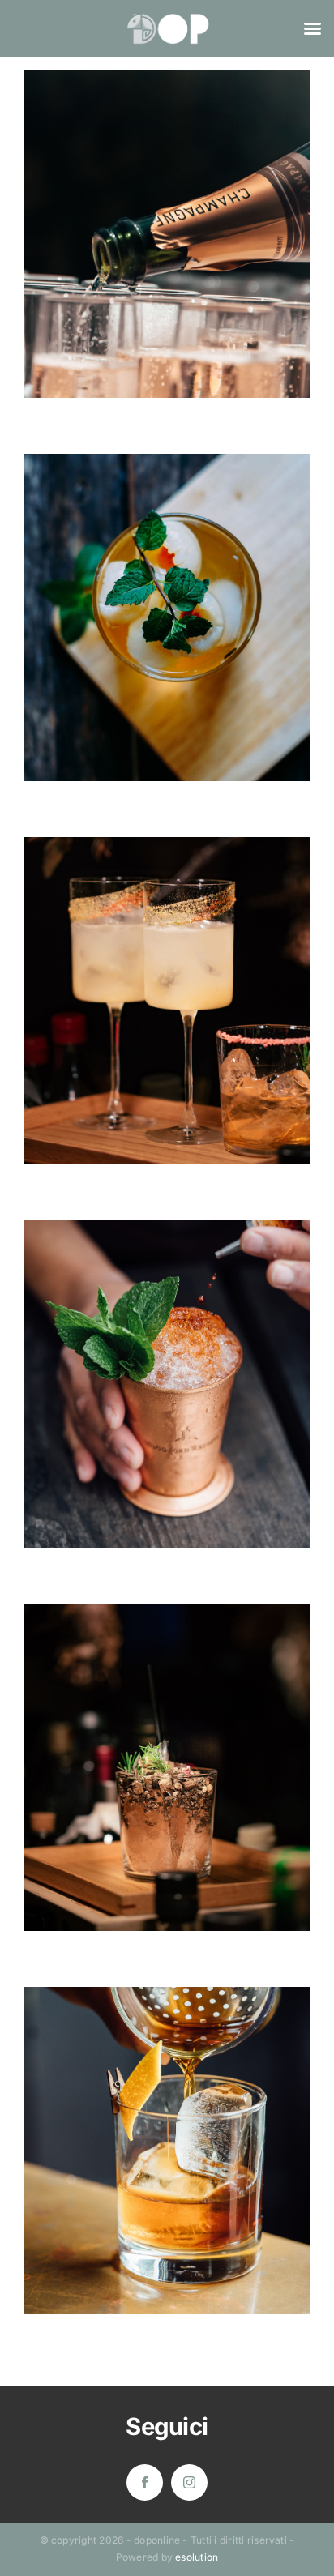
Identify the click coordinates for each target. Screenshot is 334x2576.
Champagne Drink (167, 207)
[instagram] (189, 2482)
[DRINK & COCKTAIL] (167, 234)
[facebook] (145, 2482)
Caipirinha (167, 974)
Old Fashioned (167, 2123)
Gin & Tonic (167, 1740)
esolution (197, 2557)
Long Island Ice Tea (167, 1357)
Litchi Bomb (167, 590)
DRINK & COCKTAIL (167, 262)
